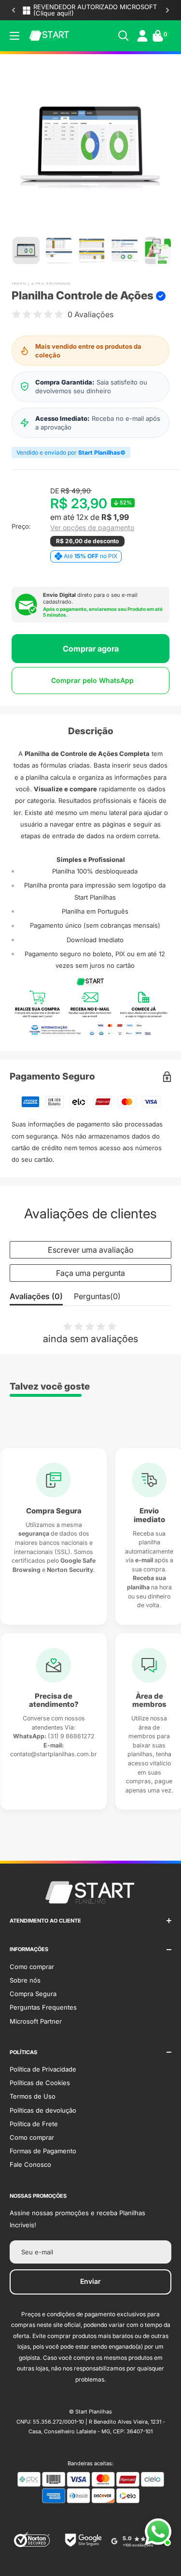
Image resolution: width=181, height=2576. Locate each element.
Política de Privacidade (43, 2069)
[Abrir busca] (124, 36)
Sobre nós (25, 1980)
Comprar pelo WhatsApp (92, 680)
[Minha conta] (142, 36)
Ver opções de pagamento (92, 528)
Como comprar (32, 1967)
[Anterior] (14, 10)
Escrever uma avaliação (91, 1250)
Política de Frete (34, 2124)
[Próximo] (167, 10)
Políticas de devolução (43, 2110)
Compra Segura (33, 1994)
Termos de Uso (33, 2096)
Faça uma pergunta (90, 1273)
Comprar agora (91, 649)
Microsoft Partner (36, 2021)
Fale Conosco (30, 2164)
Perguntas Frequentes (43, 2007)
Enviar (90, 2281)
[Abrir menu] (14, 36)
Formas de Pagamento (43, 2151)
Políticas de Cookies (40, 2083)
